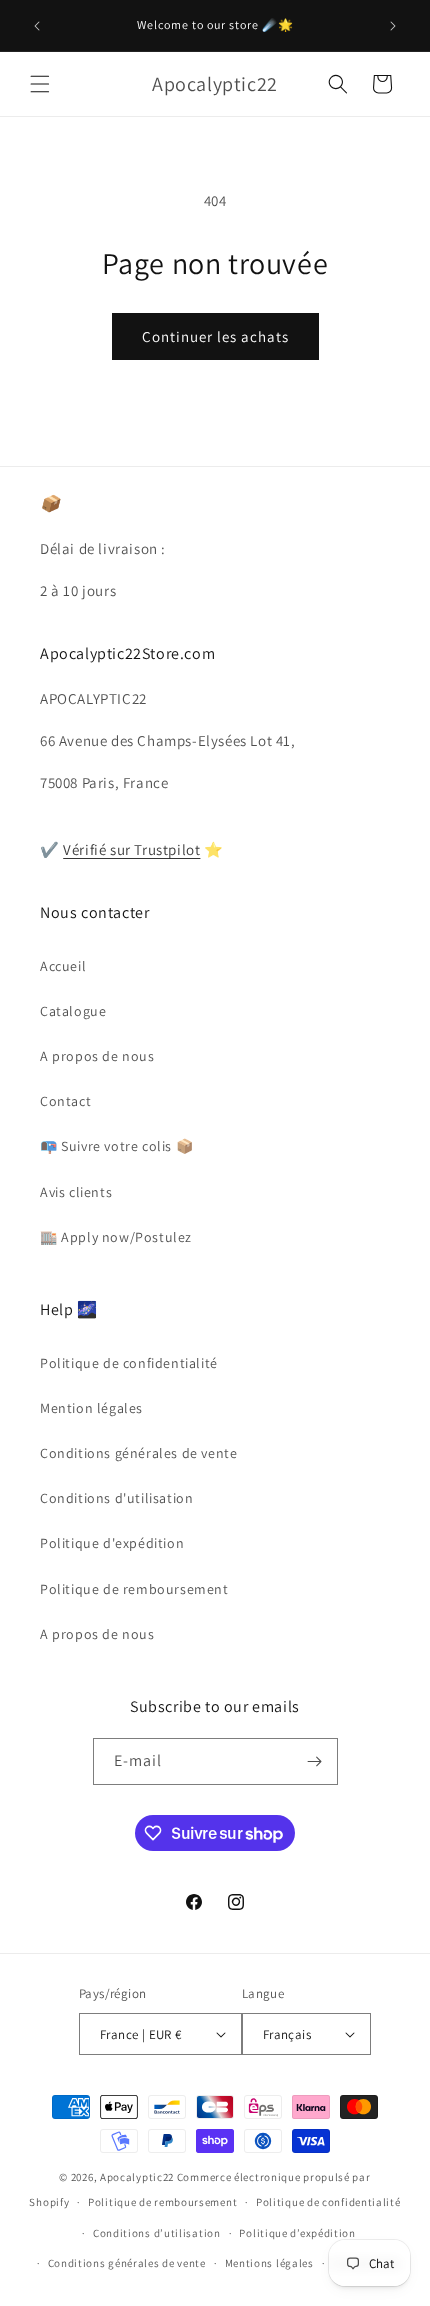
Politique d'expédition (112, 1543)
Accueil (63, 966)
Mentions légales (269, 2263)
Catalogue (73, 1011)
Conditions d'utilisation (116, 1498)
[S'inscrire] (315, 1761)
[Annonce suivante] (393, 26)
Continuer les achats (215, 336)
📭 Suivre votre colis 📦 (116, 1146)
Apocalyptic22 (137, 2177)
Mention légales (91, 1408)
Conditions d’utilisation (157, 2233)
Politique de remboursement (134, 1589)
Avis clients (76, 1192)
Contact (65, 1101)
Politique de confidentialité (129, 1363)
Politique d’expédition (297, 2233)
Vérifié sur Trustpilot (131, 849)
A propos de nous (97, 1056)
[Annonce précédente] (37, 26)
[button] (40, 84)
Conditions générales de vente (138, 1453)
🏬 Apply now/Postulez (116, 1237)
